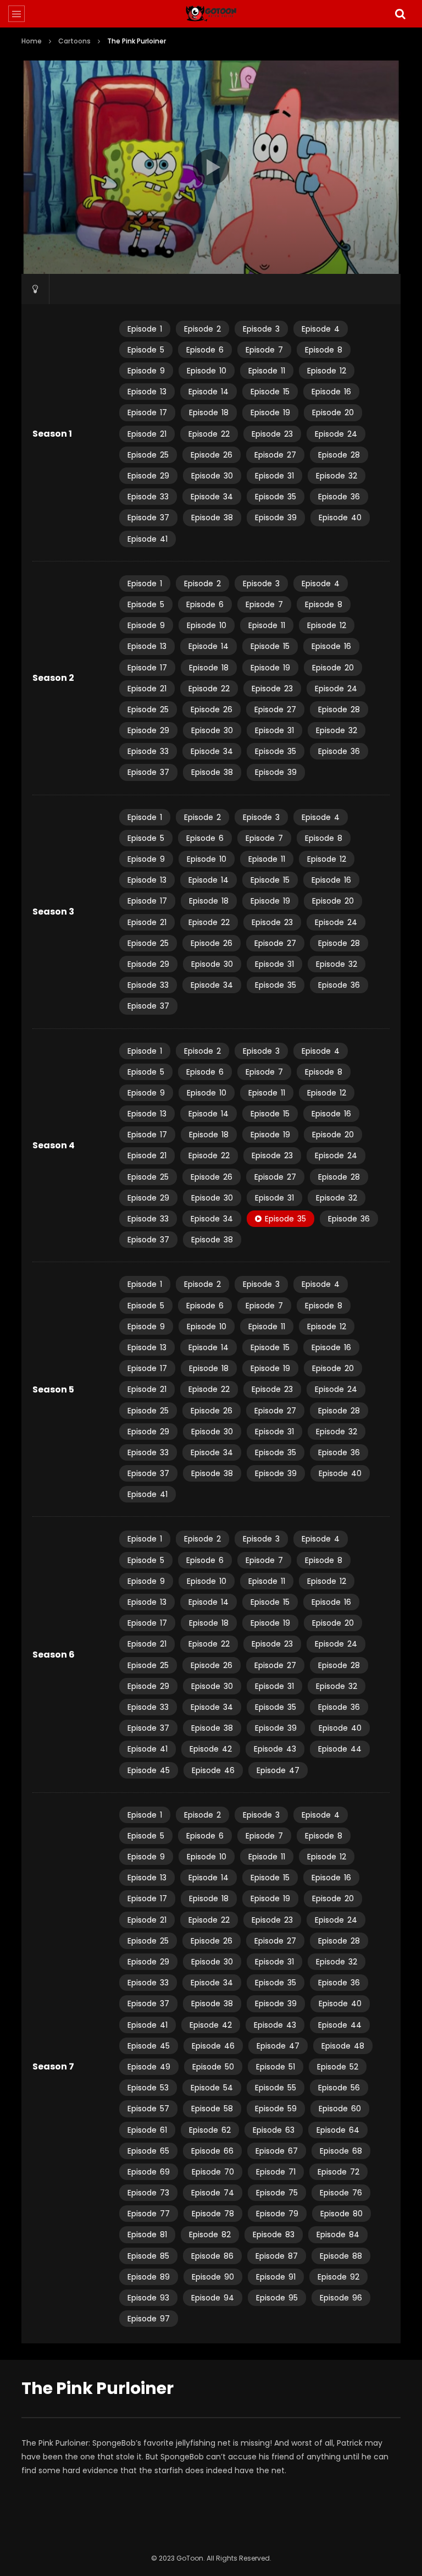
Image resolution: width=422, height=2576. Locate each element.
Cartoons (74, 41)
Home (32, 41)
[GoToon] (211, 14)
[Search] (400, 14)
